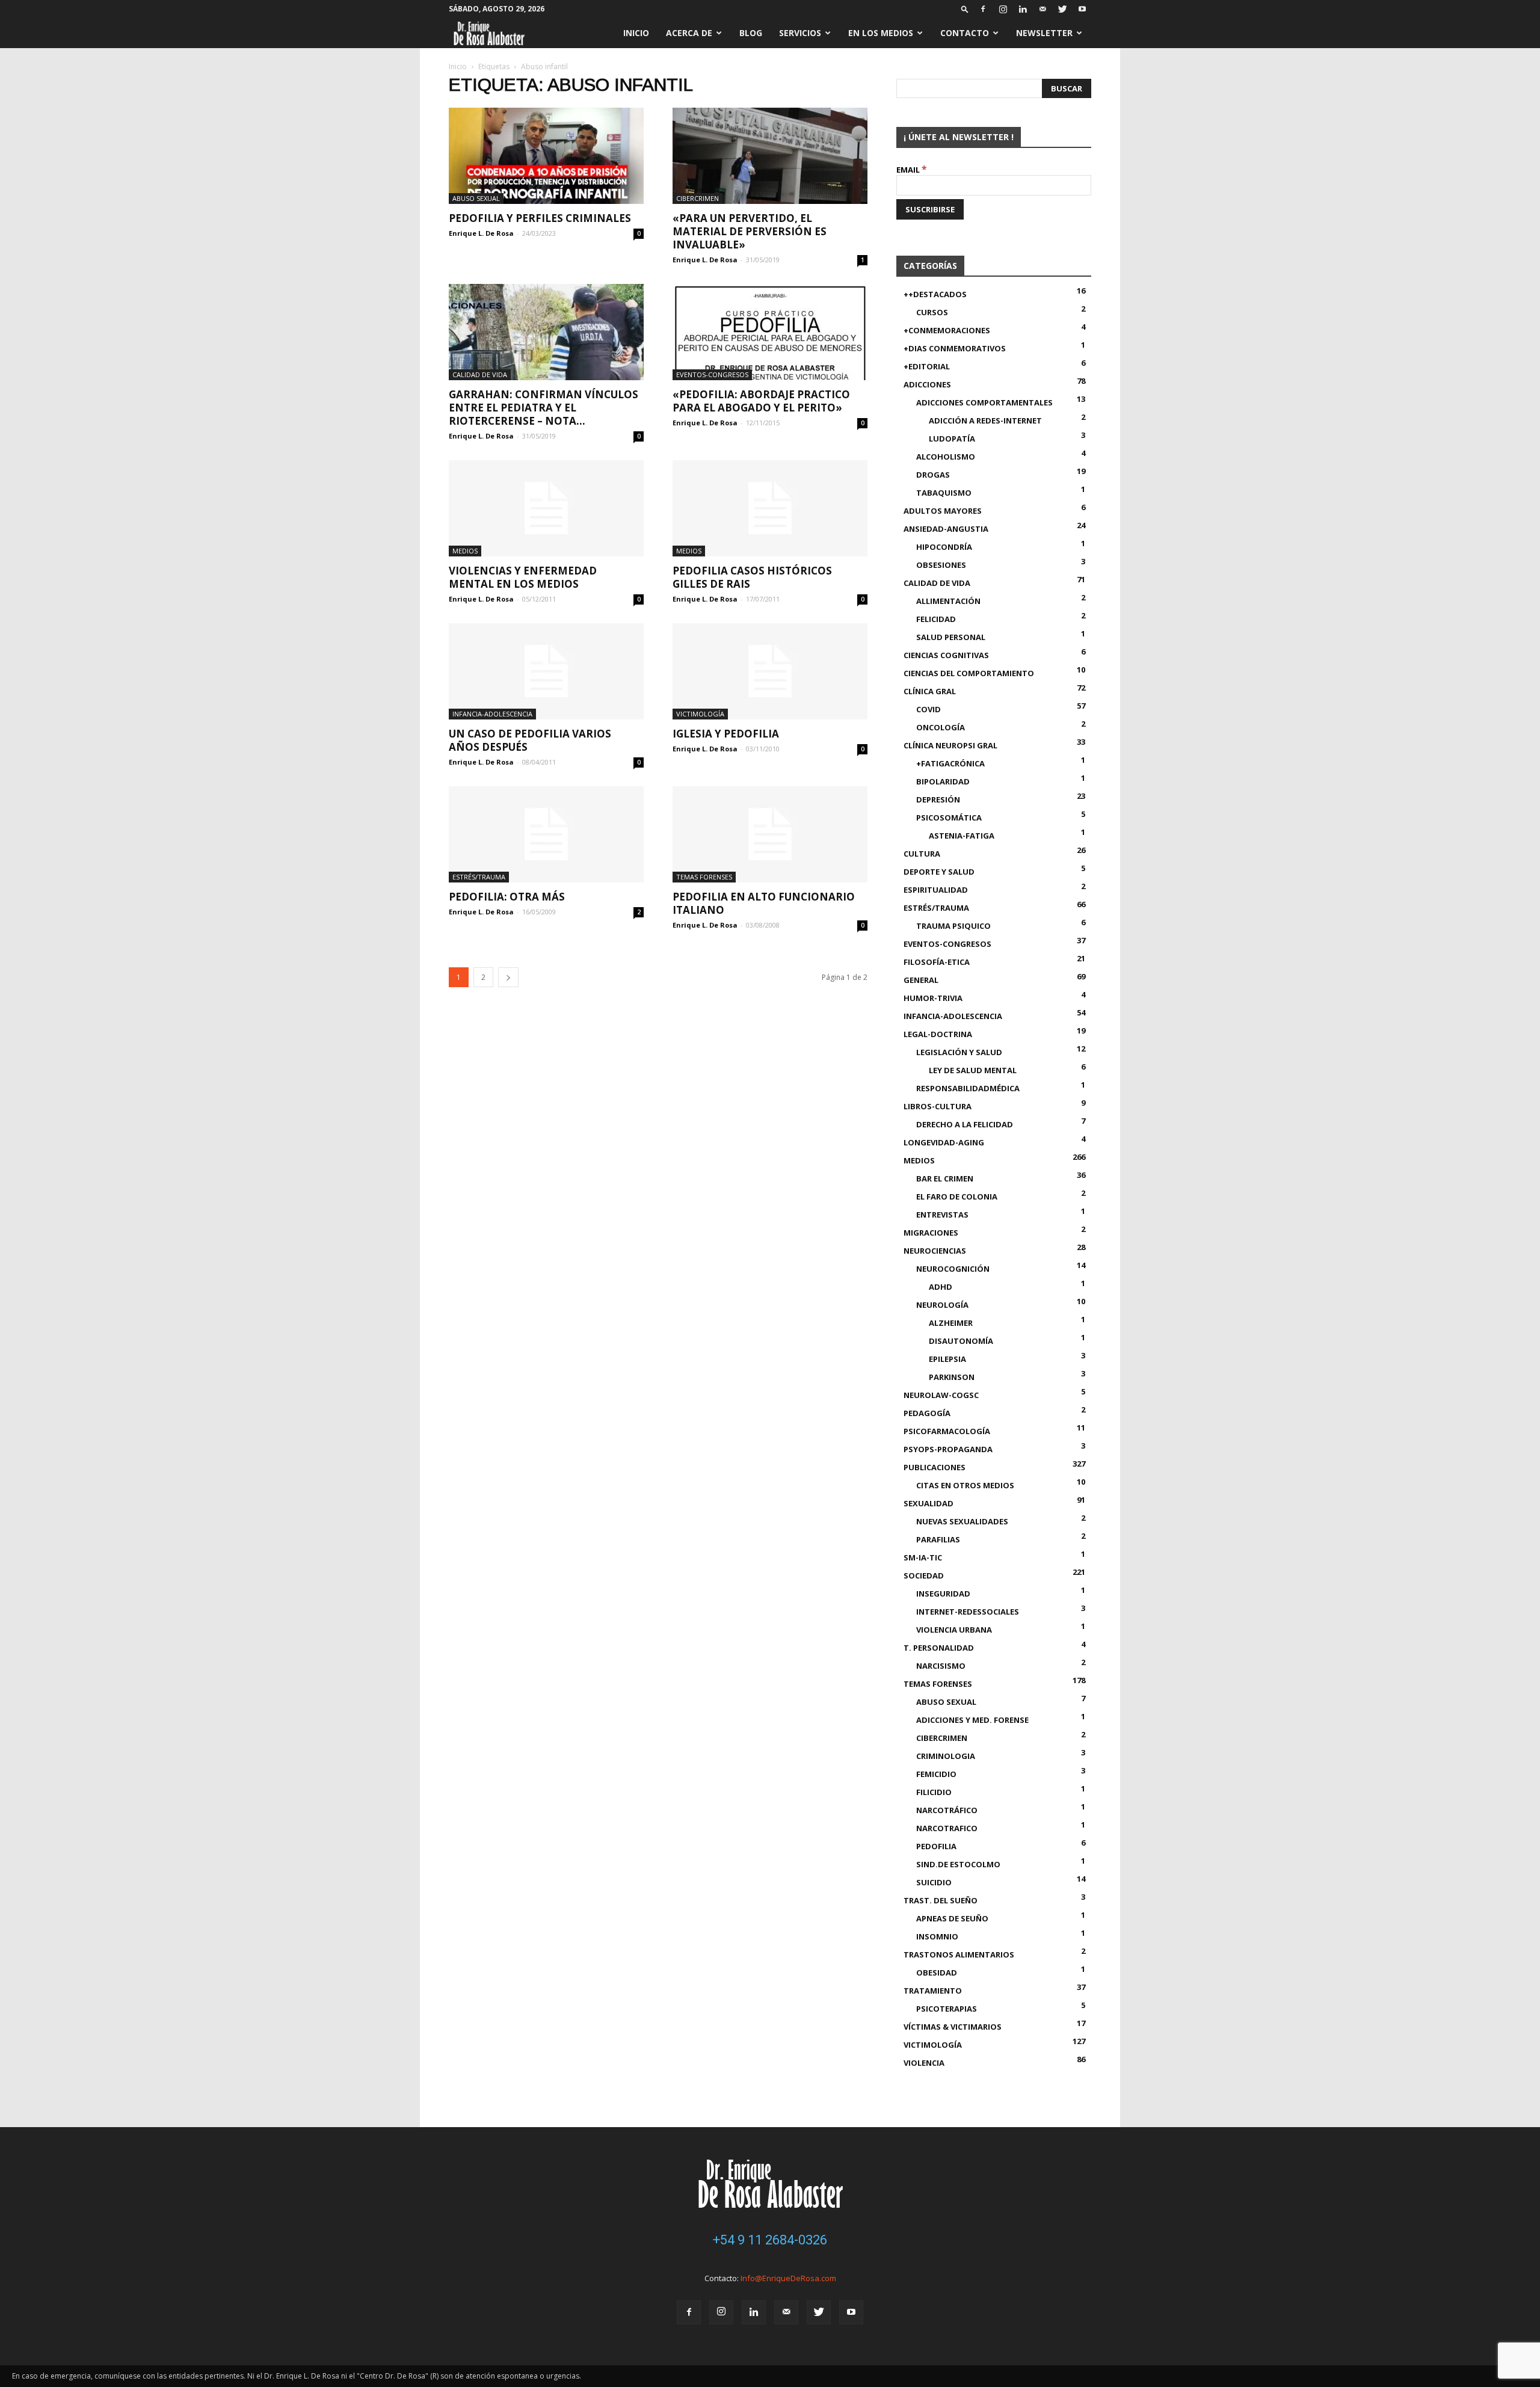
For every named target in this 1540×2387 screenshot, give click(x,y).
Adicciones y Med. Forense (972, 1720)
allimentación (948, 601)
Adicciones (927, 384)
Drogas (933, 475)
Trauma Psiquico (953, 926)
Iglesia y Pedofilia (726, 734)
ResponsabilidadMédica (968, 1088)
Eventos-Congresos (712, 374)
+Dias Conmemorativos (955, 348)
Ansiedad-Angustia (946, 529)
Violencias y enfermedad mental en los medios (523, 577)
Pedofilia (936, 1846)
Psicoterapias (947, 2009)
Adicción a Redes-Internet (985, 420)
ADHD (941, 1287)
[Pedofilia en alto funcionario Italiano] (770, 834)
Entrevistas (942, 1215)
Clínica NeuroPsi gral (950, 745)
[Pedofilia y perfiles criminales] (546, 156)
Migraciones (931, 1233)
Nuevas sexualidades (962, 1521)
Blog (751, 33)
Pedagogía (927, 1413)
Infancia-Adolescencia (492, 714)
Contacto (965, 33)
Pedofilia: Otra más (507, 897)
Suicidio (934, 1882)
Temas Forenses (704, 877)
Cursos (932, 312)
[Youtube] (1082, 9)
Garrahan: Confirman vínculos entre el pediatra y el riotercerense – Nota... (544, 408)
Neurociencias (935, 1251)
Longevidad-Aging (944, 1142)
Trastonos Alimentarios (959, 1954)
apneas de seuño (952, 1918)
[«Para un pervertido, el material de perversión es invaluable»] (770, 156)
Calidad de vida (480, 374)
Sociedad (924, 1575)
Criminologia (946, 1756)
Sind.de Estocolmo (958, 1864)
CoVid (929, 709)
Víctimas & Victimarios (953, 2027)
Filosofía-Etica (937, 962)
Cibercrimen (698, 198)
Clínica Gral (930, 691)
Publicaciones (935, 1467)
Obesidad (937, 1973)
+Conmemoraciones (947, 330)
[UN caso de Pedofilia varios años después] (546, 671)
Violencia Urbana (954, 1630)
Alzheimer (951, 1323)
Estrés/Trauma (479, 877)
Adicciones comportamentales (984, 402)
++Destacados (935, 294)
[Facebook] (983, 9)
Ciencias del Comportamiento (969, 673)
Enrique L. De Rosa (481, 233)
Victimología (700, 714)
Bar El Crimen (945, 1178)
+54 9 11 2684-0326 (770, 2240)
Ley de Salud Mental (973, 1070)
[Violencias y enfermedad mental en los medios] (546, 508)
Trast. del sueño (941, 1900)
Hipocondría (944, 547)
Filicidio (934, 1792)
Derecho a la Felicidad (965, 1124)
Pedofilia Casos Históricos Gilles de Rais (752, 577)
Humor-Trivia (933, 998)
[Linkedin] (1023, 9)
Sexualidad (929, 1503)
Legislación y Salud (959, 1052)
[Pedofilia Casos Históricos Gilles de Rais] (770, 508)
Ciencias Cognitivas (946, 655)
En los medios (881, 33)
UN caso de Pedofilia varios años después (530, 740)
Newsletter (1044, 33)
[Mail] (1043, 9)
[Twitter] (1062, 9)
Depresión (938, 799)
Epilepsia (947, 1359)
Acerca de (689, 33)
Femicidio (936, 1774)
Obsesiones (941, 565)
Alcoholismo (946, 457)
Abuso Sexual (476, 198)
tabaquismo (944, 493)
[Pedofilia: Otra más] (546, 834)
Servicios (800, 33)
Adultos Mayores (943, 511)
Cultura (922, 854)
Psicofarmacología (947, 1431)
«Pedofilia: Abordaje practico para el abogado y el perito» (761, 401)
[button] (965, 9)
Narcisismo (941, 1666)
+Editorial (927, 366)
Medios (465, 551)
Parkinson (952, 1377)
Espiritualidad (936, 890)
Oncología (941, 727)
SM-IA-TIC (923, 1557)
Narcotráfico (947, 1810)
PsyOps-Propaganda (948, 1449)
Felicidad (936, 619)
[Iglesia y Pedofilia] (770, 671)
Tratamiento (933, 1991)
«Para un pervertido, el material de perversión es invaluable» (750, 231)
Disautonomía (961, 1341)
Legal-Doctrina (938, 1034)
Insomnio (937, 1936)
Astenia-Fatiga (962, 836)
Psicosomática (949, 818)
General (921, 980)
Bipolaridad (943, 781)
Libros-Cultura (938, 1106)
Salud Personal (951, 637)
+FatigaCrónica (950, 763)
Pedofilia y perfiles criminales (540, 218)
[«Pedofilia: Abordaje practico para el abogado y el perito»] (770, 332)
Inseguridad (943, 1594)
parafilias (938, 1539)
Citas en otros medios (965, 1485)
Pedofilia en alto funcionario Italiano (764, 903)
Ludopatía (952, 439)
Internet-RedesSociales (968, 1612)
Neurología (942, 1305)
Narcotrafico (947, 1828)
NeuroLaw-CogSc (941, 1395)
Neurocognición (953, 1269)
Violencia (924, 2063)
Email (912, 170)
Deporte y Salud (939, 872)
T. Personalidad (939, 1648)
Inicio (636, 33)
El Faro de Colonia (957, 1197)
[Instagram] (1003, 9)
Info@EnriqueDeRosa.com (788, 2278)
